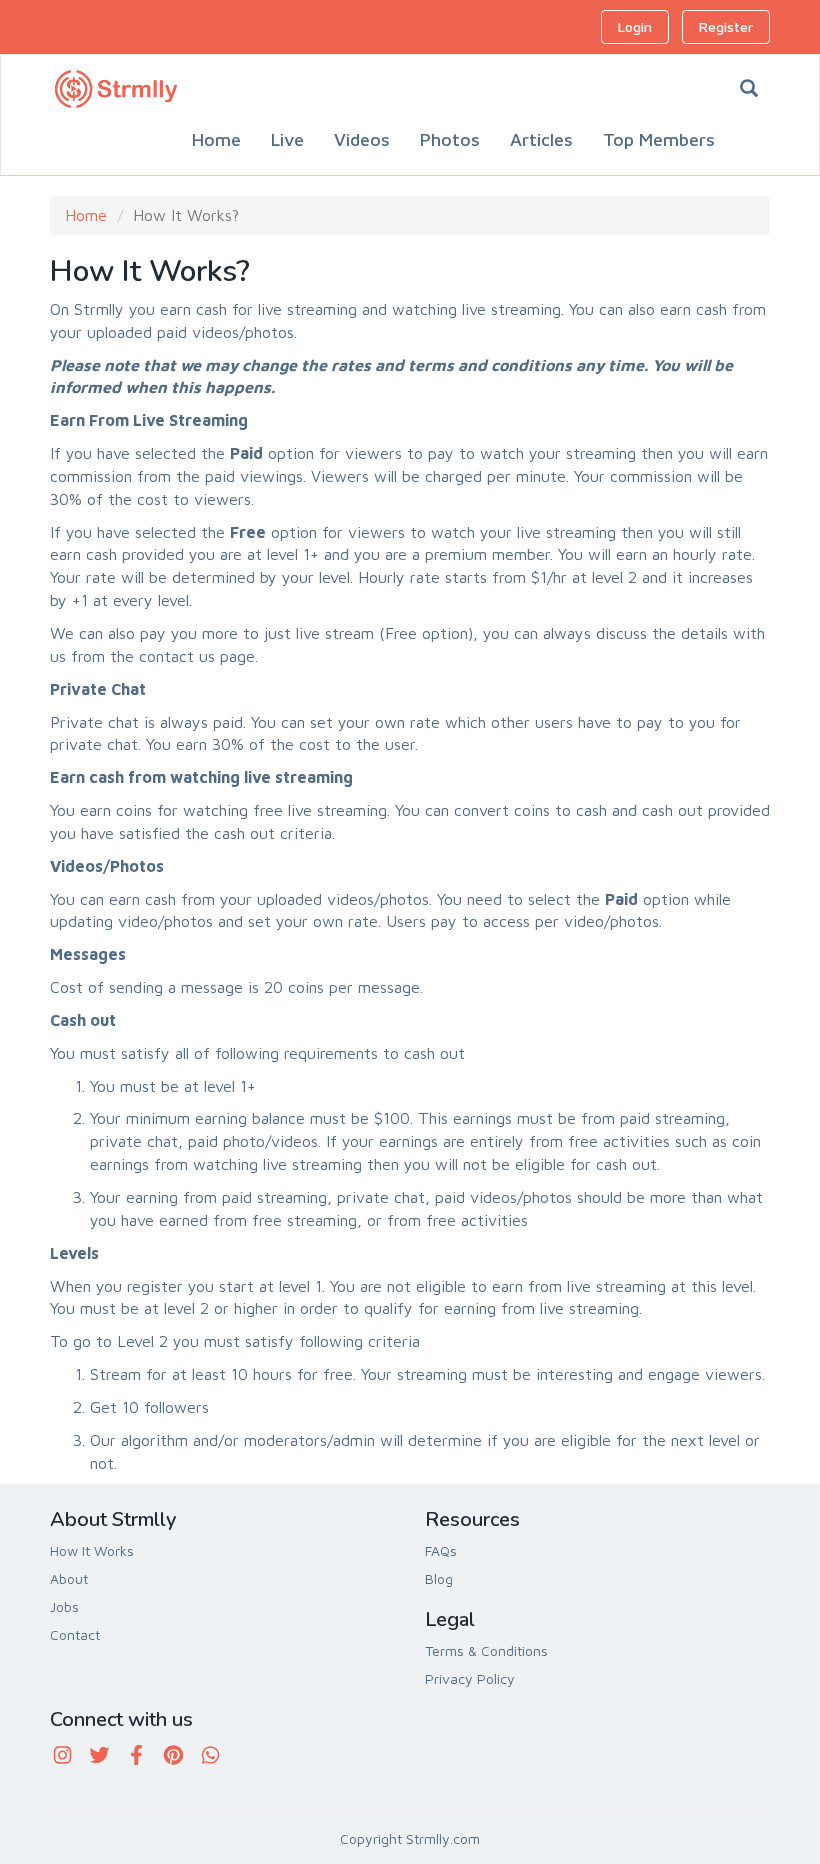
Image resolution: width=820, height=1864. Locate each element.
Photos (450, 139)
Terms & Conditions (486, 1650)
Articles (541, 139)
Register (726, 26)
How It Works (92, 1550)
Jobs (64, 1606)
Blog (439, 1578)
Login (635, 26)
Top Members (659, 139)
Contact (75, 1634)
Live (287, 139)
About (69, 1578)
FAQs (441, 1550)
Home (216, 139)
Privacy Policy (470, 1678)
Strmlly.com (443, 1838)
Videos (362, 139)
